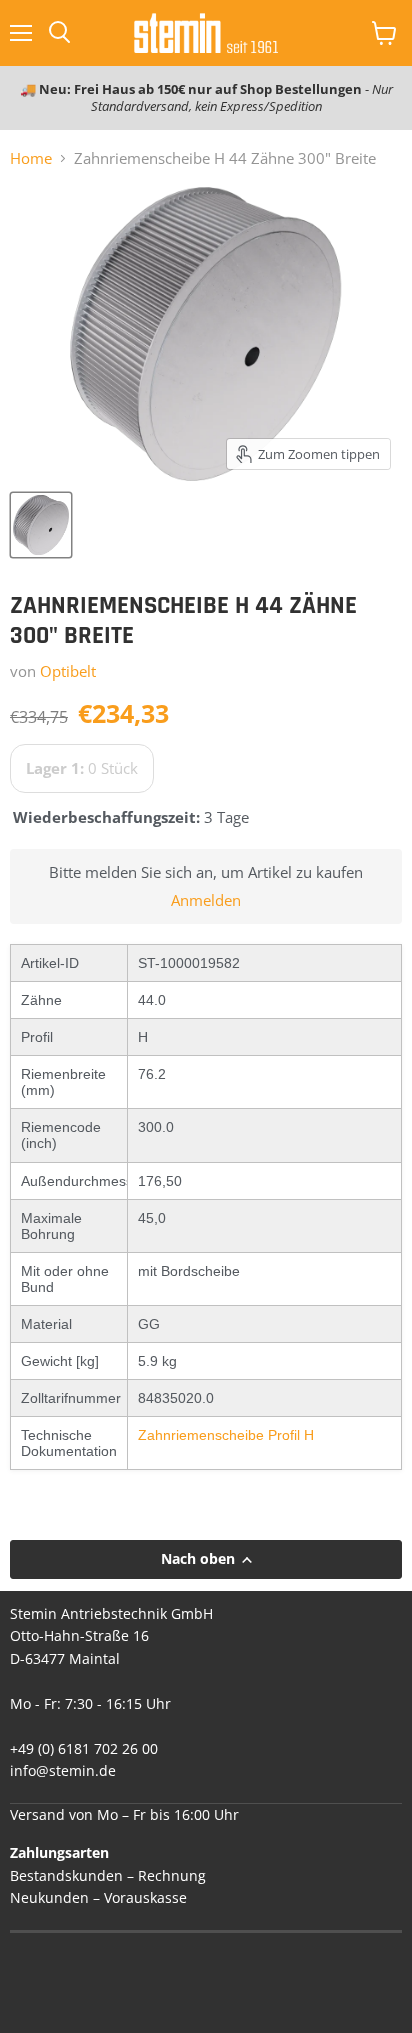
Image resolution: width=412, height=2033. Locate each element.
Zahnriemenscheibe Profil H (226, 1435)
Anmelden (206, 900)
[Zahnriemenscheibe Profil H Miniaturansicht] (41, 525)
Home (31, 158)
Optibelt (68, 671)
